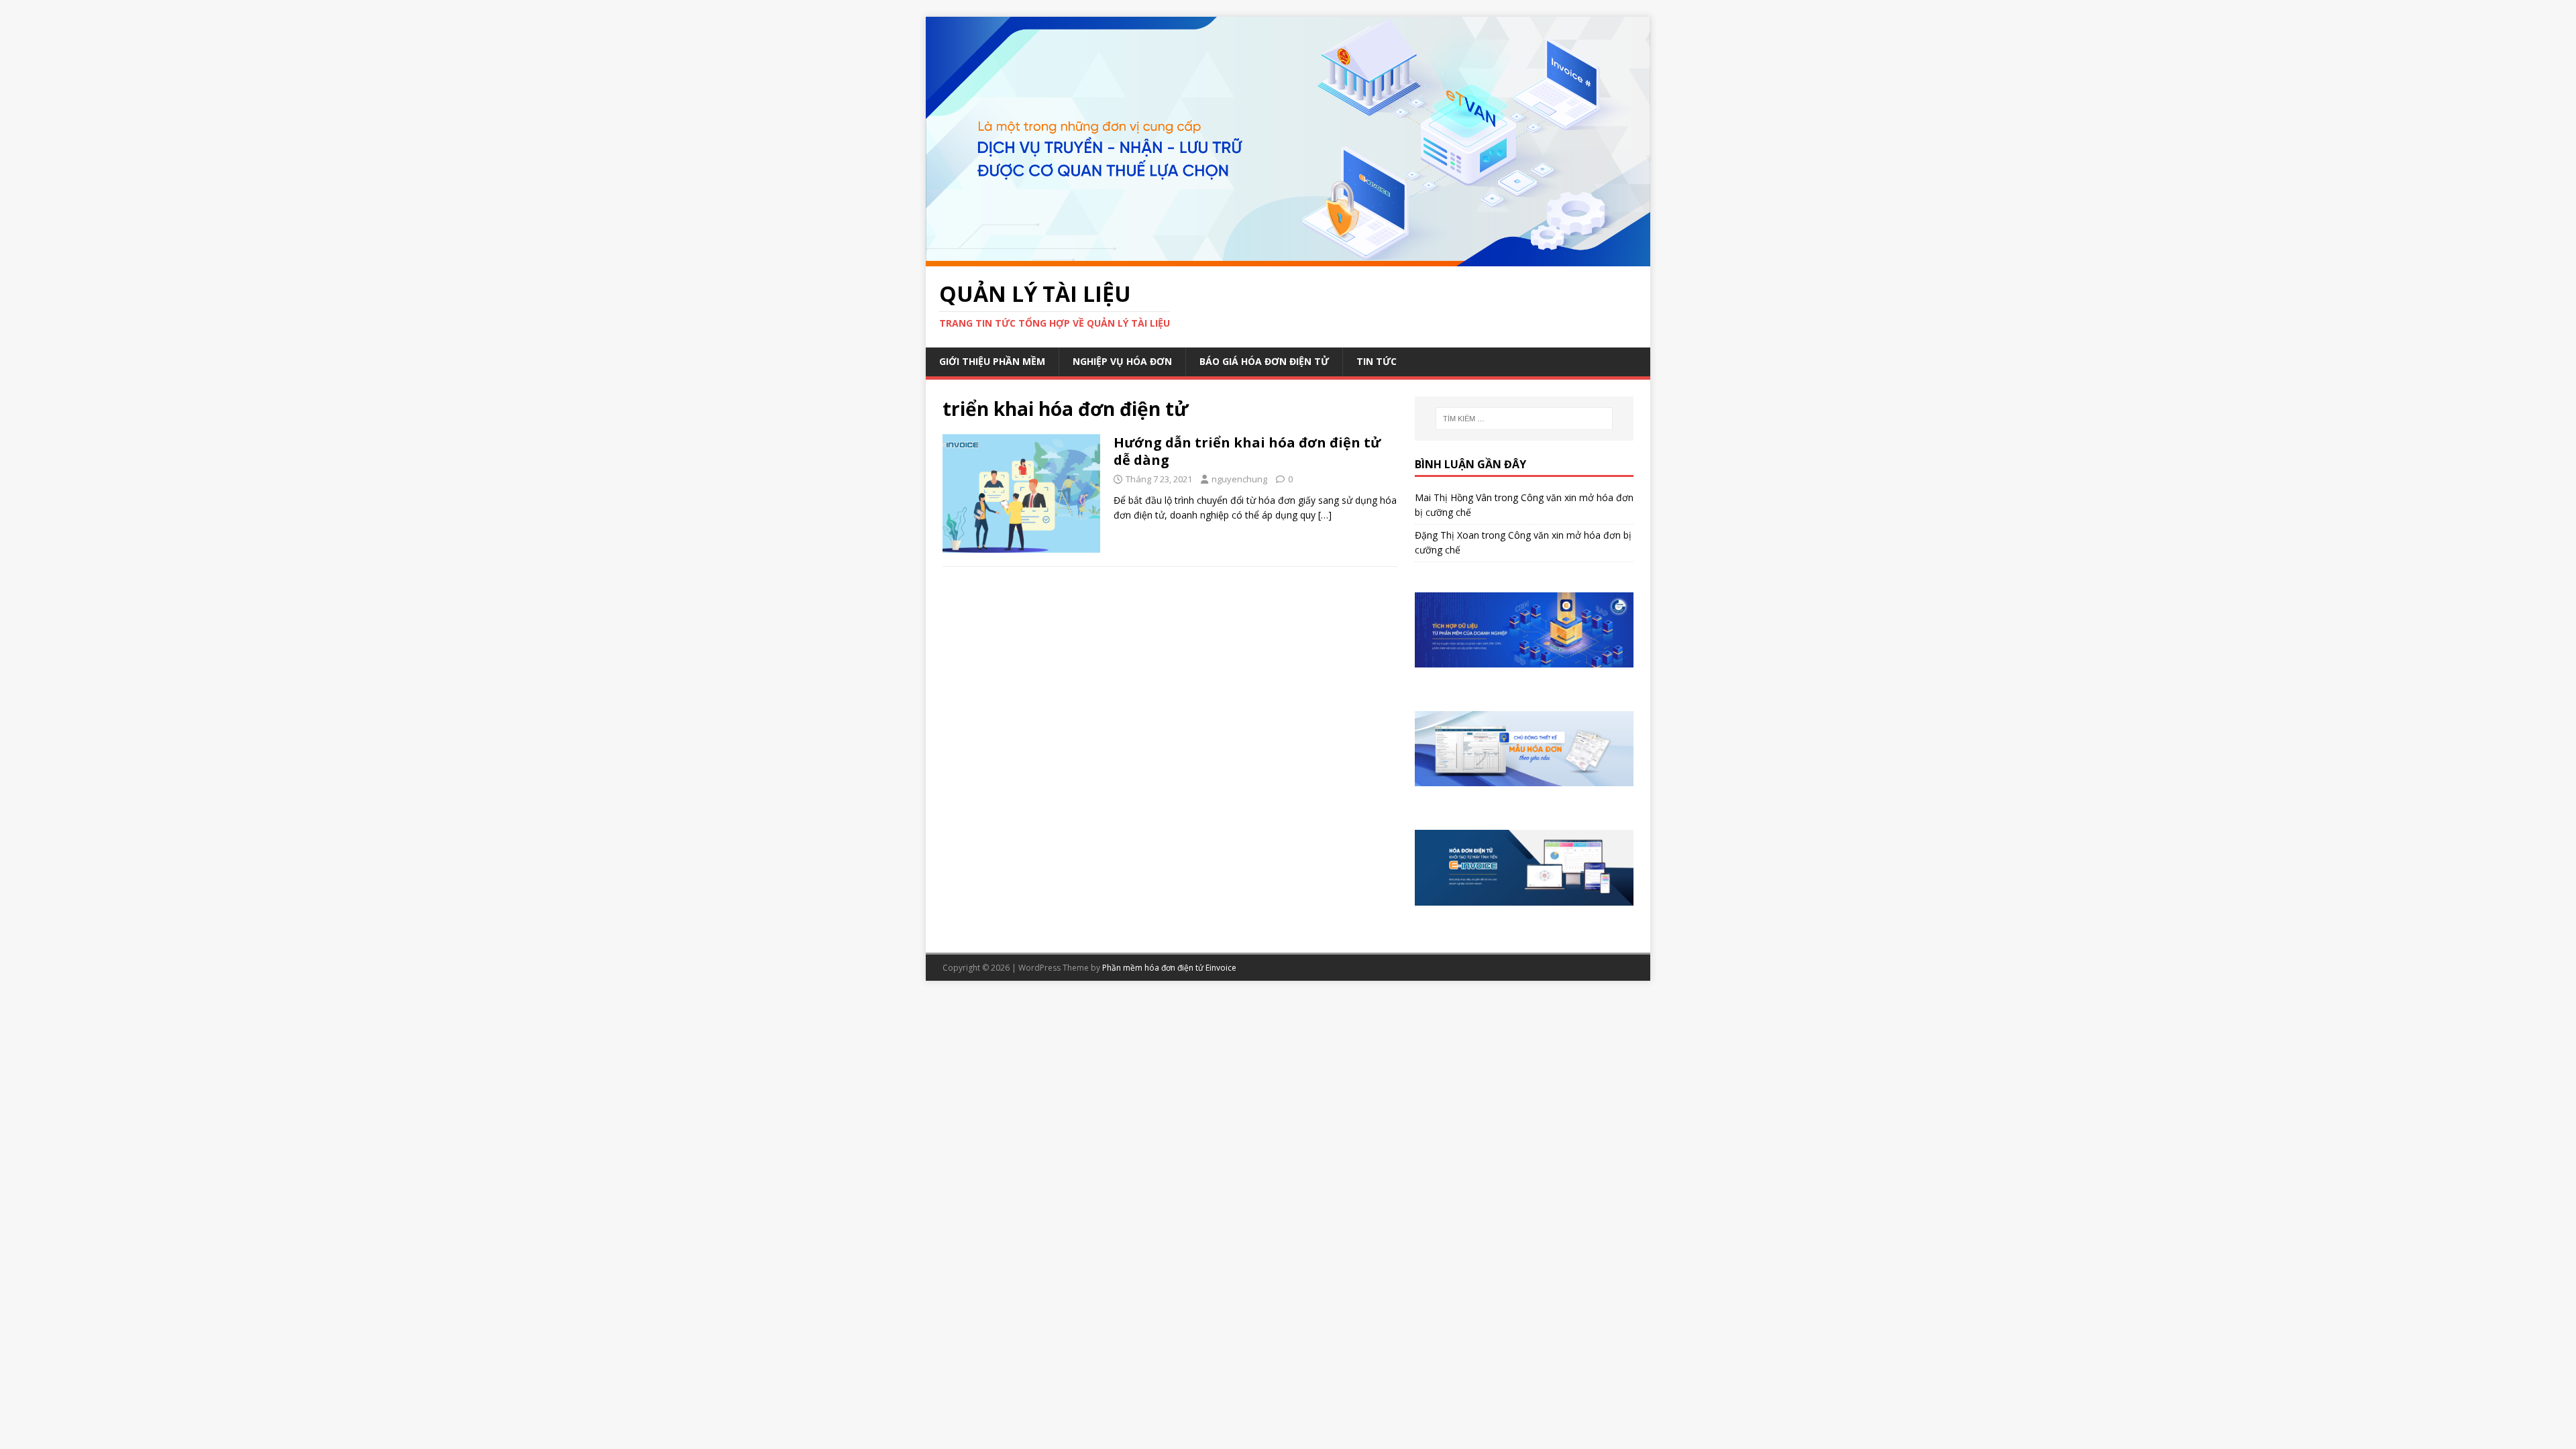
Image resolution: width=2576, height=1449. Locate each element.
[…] (1325, 515)
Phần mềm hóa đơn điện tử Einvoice (1169, 968)
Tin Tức (1377, 361)
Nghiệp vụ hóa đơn (1122, 361)
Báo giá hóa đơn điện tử (1264, 361)
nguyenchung (1239, 479)
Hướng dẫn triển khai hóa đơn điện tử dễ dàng (1247, 451)
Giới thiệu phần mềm (992, 361)
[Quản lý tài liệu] (1288, 258)
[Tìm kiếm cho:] (1524, 419)
